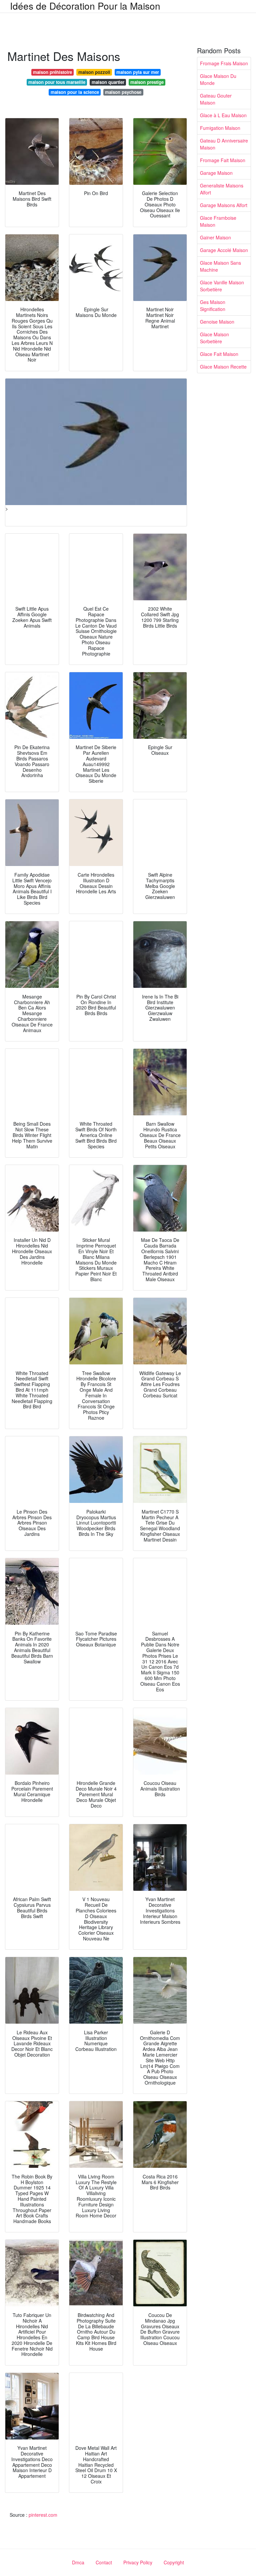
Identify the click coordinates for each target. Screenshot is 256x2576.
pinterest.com (43, 2515)
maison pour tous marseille (57, 82)
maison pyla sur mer (138, 72)
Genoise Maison (217, 322)
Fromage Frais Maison (224, 63)
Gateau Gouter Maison (216, 99)
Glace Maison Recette (223, 367)
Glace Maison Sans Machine (220, 266)
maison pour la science (75, 92)
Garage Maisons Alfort (224, 205)
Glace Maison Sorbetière (214, 338)
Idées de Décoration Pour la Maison (85, 6)
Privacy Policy (138, 2562)
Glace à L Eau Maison (223, 115)
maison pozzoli (94, 72)
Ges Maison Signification (213, 305)
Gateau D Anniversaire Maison (224, 144)
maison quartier (108, 82)
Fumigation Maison (220, 128)
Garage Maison (216, 173)
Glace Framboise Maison (218, 221)
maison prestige (147, 82)
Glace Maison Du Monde (218, 79)
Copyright (174, 2562)
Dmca (78, 2562)
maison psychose (123, 92)
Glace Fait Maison (219, 354)
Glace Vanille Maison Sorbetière (222, 286)
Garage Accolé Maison (224, 250)
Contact (104, 2562)
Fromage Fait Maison (223, 160)
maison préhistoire (52, 72)
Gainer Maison (215, 237)
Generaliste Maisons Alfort (222, 189)
